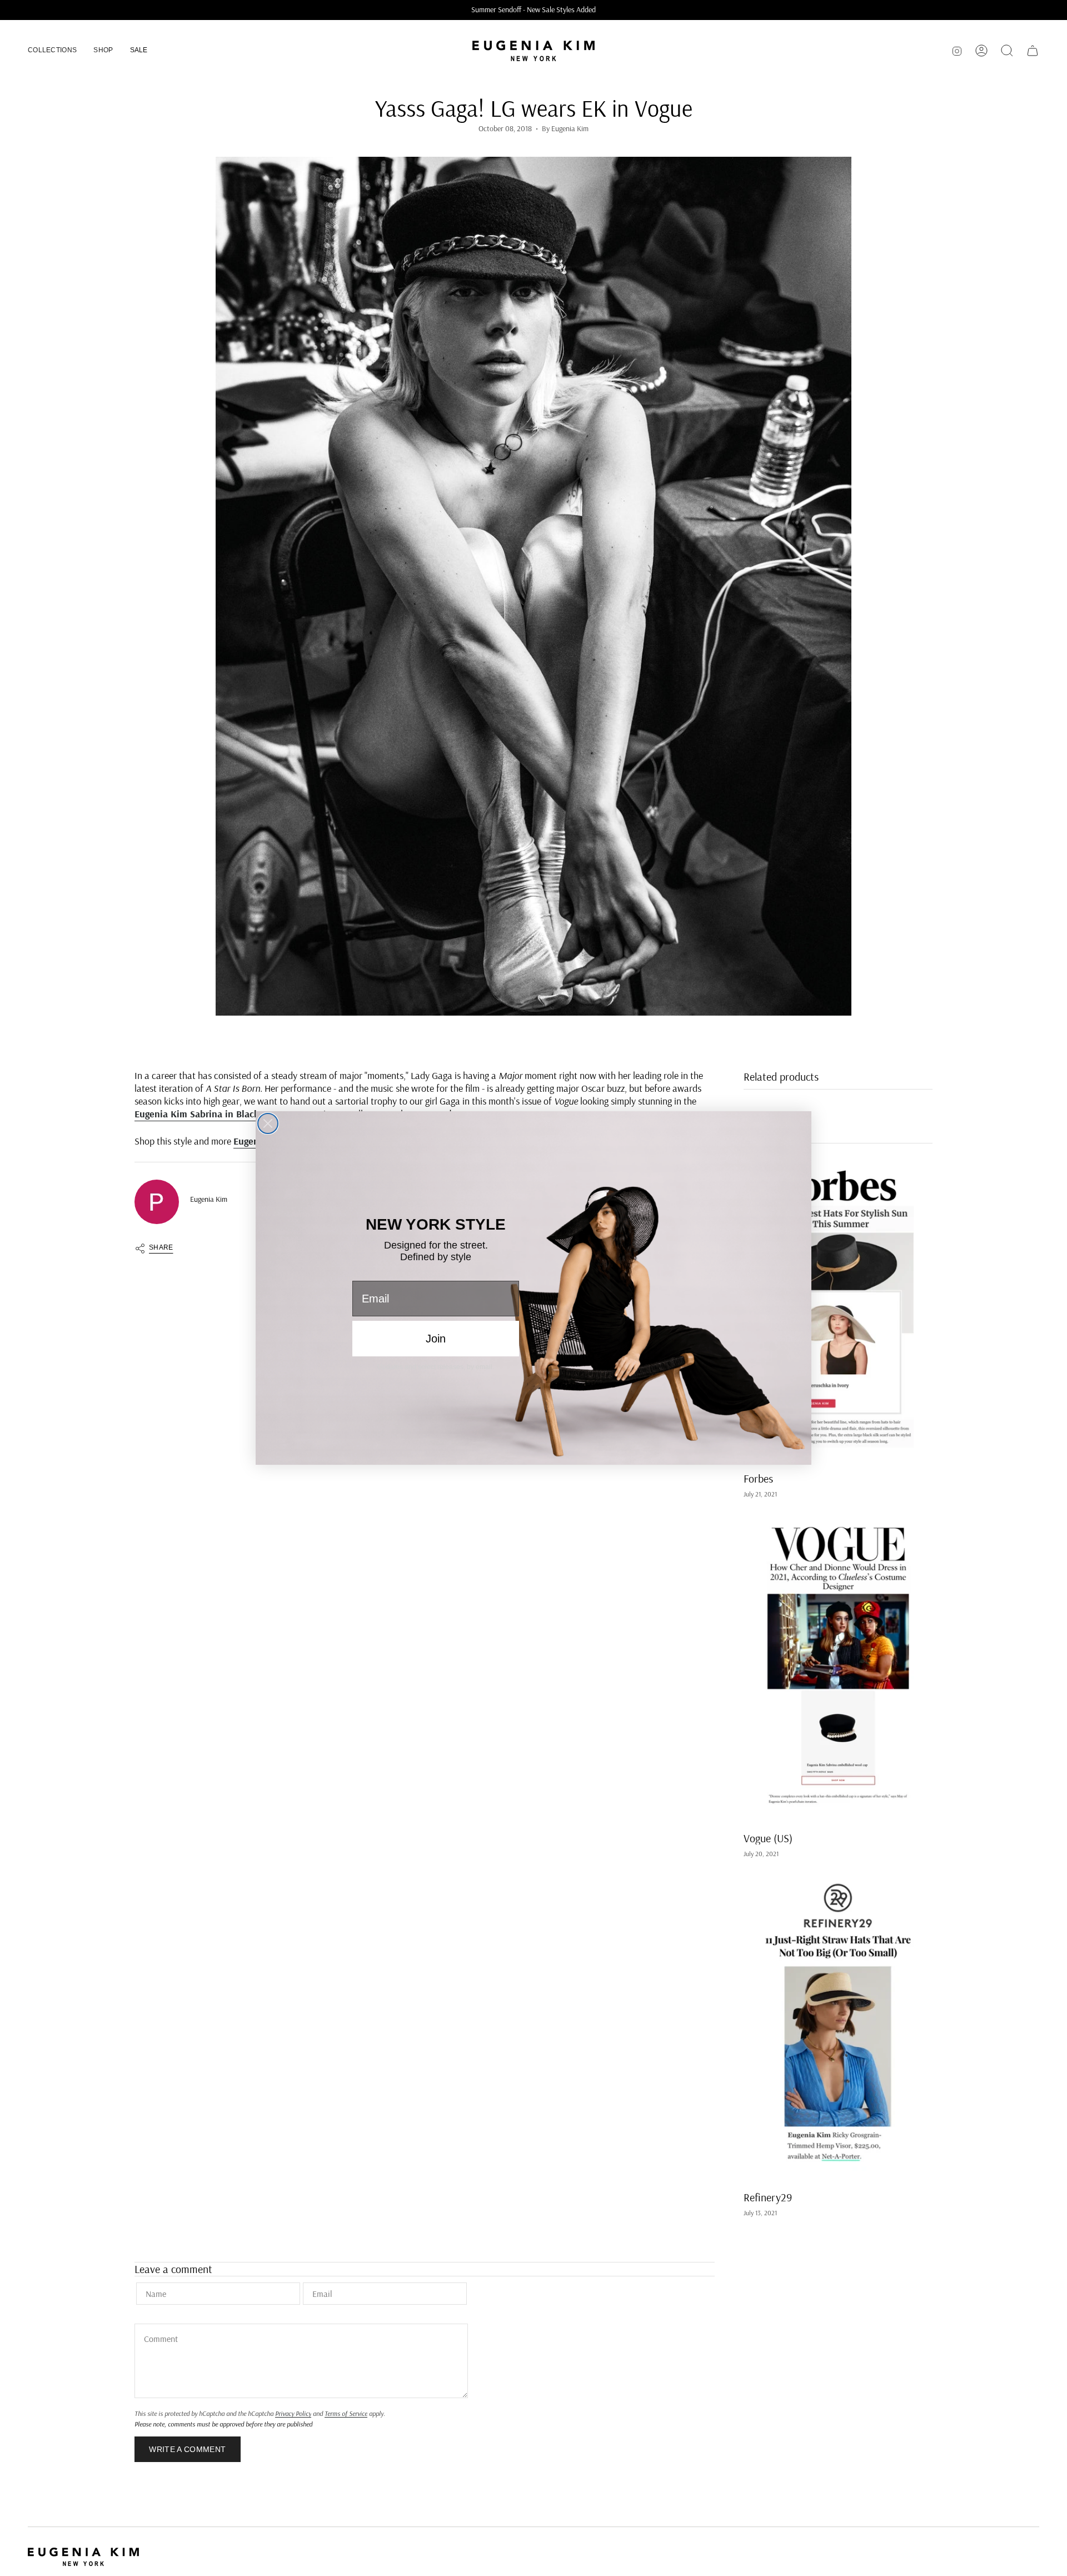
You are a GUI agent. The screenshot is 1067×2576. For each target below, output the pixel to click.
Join (436, 1339)
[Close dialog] (268, 1123)
